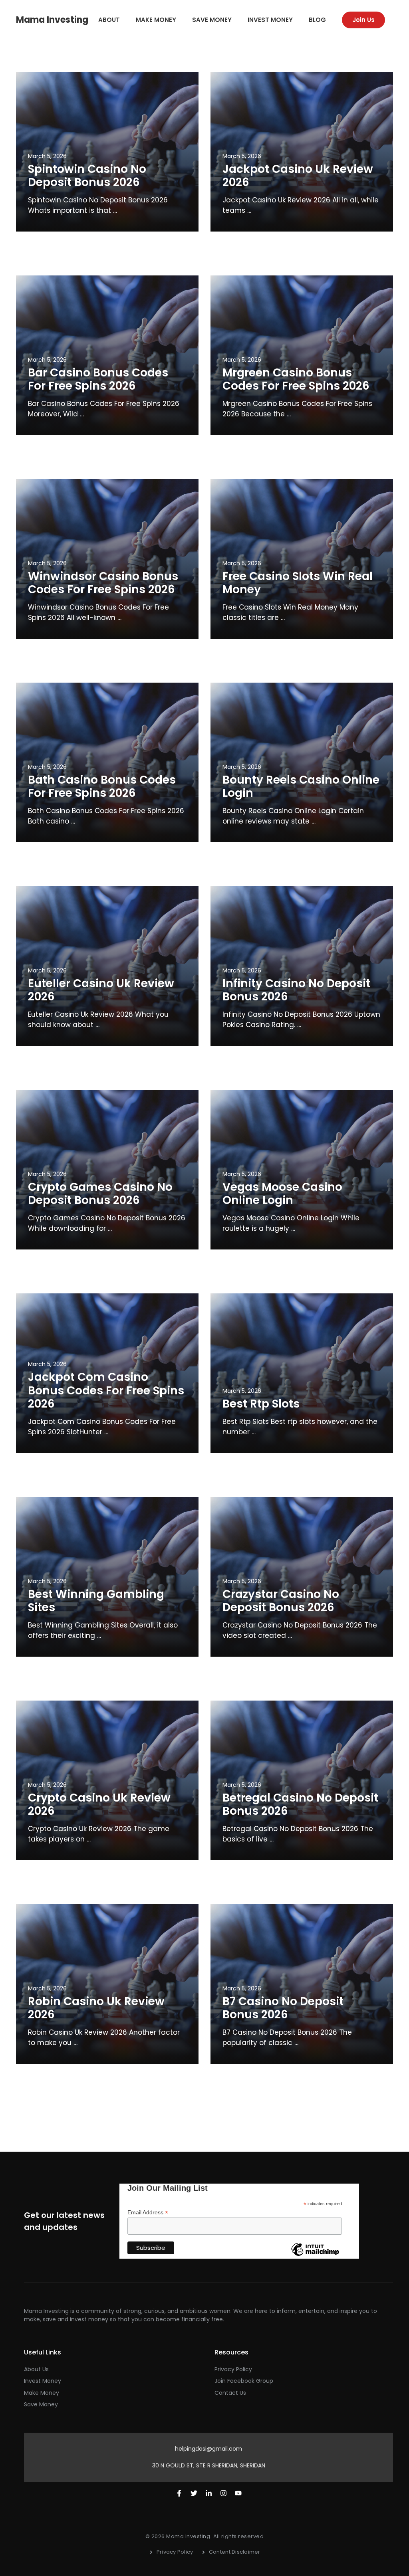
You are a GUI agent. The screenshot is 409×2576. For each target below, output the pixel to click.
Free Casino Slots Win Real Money (298, 583)
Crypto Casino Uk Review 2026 (99, 1805)
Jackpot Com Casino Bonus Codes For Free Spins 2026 (106, 1390)
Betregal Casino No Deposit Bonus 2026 (300, 1805)
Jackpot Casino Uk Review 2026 (298, 176)
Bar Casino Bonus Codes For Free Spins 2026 (98, 379)
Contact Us (230, 2393)
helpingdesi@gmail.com (208, 2449)
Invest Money (270, 20)
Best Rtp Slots (261, 1404)
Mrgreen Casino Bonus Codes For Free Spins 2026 (296, 379)
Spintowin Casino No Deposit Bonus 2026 (87, 176)
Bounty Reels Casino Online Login (301, 787)
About (109, 20)
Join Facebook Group (244, 2381)
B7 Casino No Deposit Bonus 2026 (283, 2008)
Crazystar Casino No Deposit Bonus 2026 (281, 1601)
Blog (317, 20)
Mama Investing (52, 20)
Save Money (212, 20)
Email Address (148, 2213)
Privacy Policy (233, 2369)
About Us (36, 2369)
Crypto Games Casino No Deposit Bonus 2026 (100, 1194)
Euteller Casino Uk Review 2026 (101, 990)
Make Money (156, 20)
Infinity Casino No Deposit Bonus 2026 (296, 990)
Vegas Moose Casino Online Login (282, 1194)
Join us (363, 20)
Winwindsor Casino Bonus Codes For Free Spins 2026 (103, 583)
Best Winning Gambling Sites (96, 1601)
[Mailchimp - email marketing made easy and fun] (315, 2255)
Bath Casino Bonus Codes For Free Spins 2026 (102, 787)
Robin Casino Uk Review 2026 (96, 2008)
